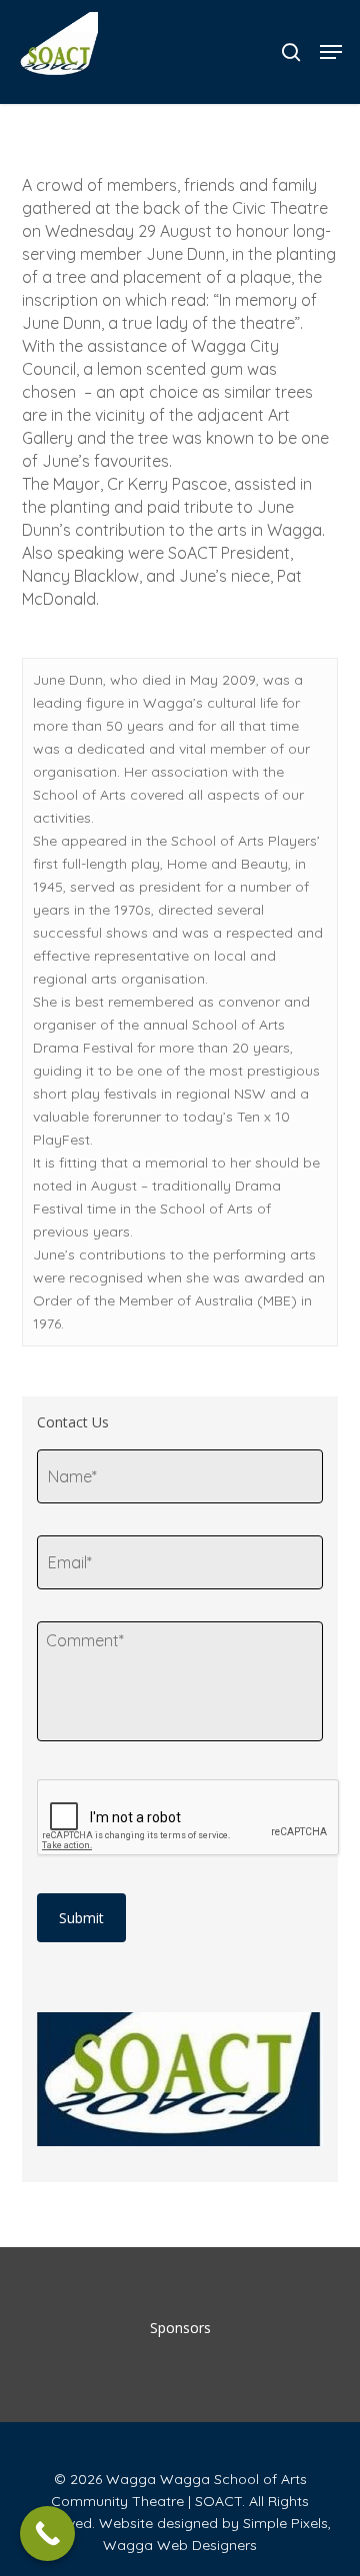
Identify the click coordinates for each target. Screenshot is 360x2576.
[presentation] (189, 1818)
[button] (331, 52)
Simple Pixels (285, 2523)
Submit (81, 1918)
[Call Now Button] (47, 2534)
